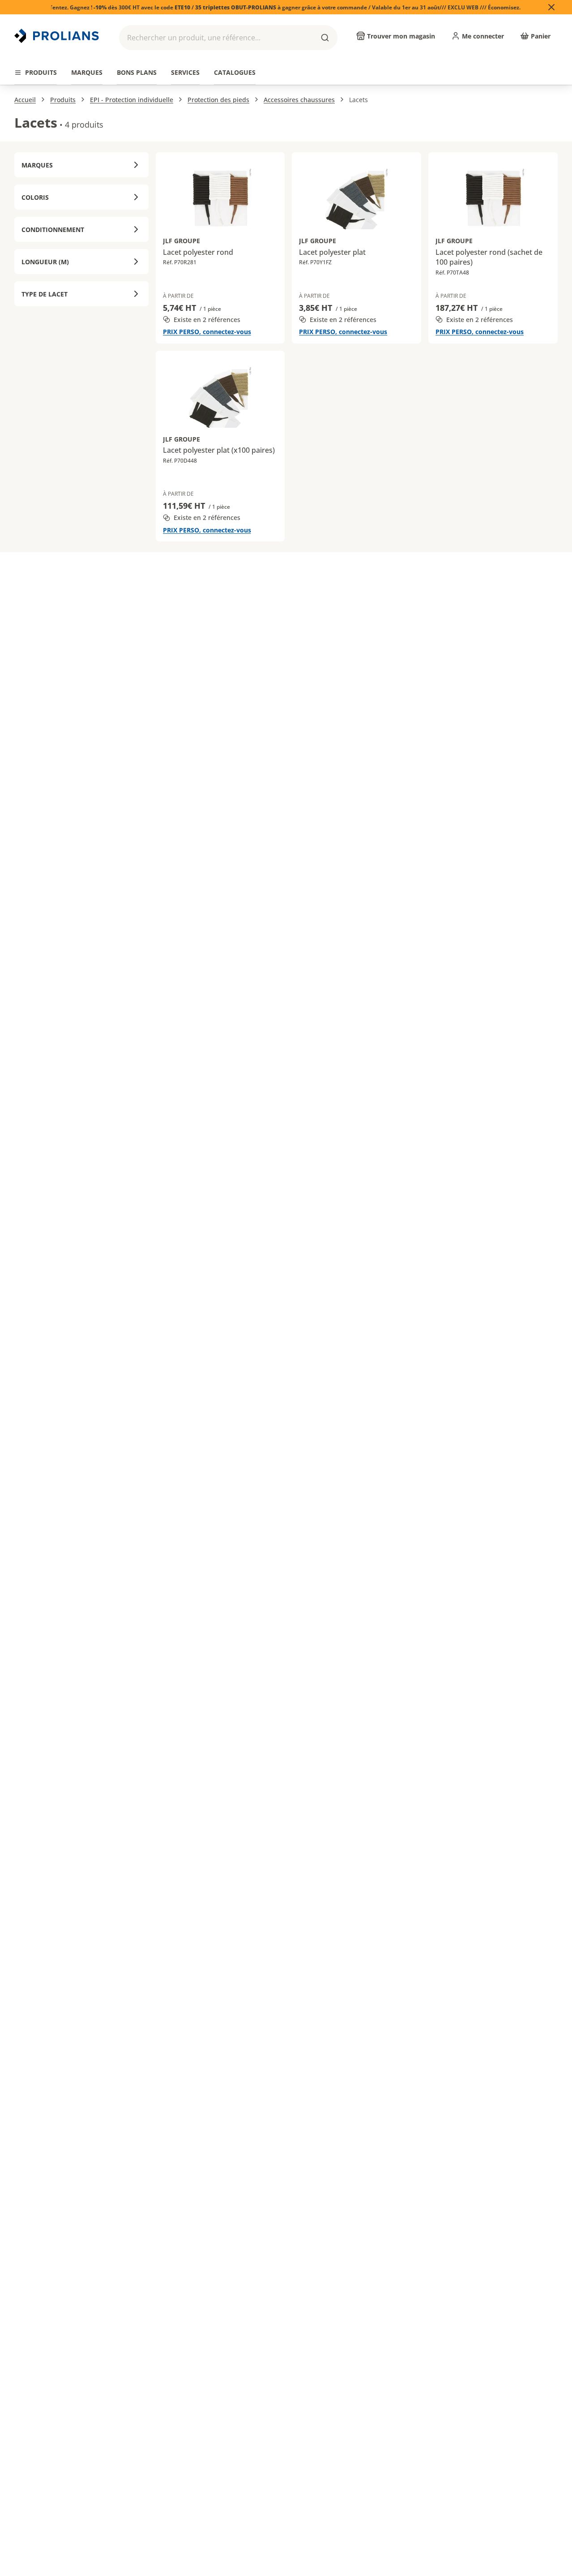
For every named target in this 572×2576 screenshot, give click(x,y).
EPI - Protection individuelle (132, 100)
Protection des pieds (218, 100)
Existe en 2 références (207, 320)
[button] (228, 38)
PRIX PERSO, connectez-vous (207, 332)
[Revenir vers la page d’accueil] (58, 36)
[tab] (36, 73)
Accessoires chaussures (299, 100)
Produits (63, 100)
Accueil (25, 100)
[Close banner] (551, 7)
